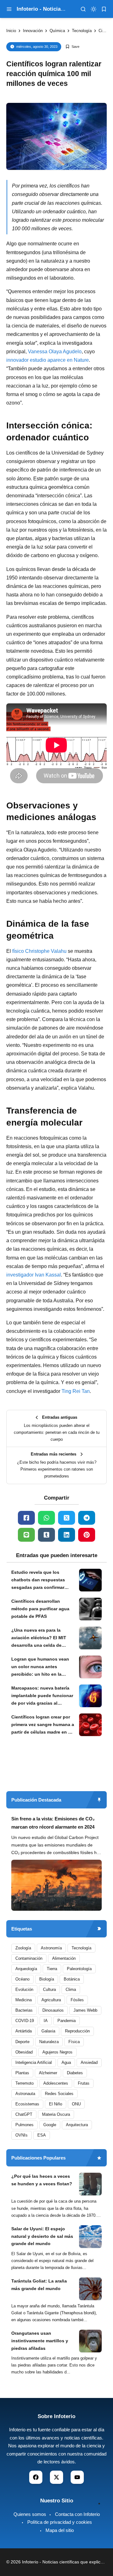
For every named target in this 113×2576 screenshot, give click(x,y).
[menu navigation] (9, 9)
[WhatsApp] (46, 1518)
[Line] (26, 1535)
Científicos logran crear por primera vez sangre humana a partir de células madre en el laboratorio (43, 1725)
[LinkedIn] (67, 1535)
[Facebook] (26, 1518)
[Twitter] (67, 1518)
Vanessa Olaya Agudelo (55, 352)
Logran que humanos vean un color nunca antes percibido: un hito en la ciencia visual (40, 1667)
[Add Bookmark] (72, 47)
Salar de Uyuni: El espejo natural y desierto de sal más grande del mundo (42, 2236)
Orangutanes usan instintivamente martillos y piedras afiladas (40, 2341)
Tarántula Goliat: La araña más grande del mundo (39, 2285)
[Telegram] (87, 1518)
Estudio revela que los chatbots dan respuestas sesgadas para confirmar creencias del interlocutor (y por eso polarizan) (41, 1580)
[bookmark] (104, 9)
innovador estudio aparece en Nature (48, 360)
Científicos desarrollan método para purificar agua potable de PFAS (40, 1609)
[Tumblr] (46, 1535)
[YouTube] (77, 2477)
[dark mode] (94, 9)
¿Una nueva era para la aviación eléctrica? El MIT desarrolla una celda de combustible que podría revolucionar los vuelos (39, 1638)
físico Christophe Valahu (39, 951)
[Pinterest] (87, 1535)
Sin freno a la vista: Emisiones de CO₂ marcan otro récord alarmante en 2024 (53, 1823)
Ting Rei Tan (76, 1391)
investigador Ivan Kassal (34, 1275)
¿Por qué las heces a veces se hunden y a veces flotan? (42, 2180)
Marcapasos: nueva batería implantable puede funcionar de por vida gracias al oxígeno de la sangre (42, 1696)
